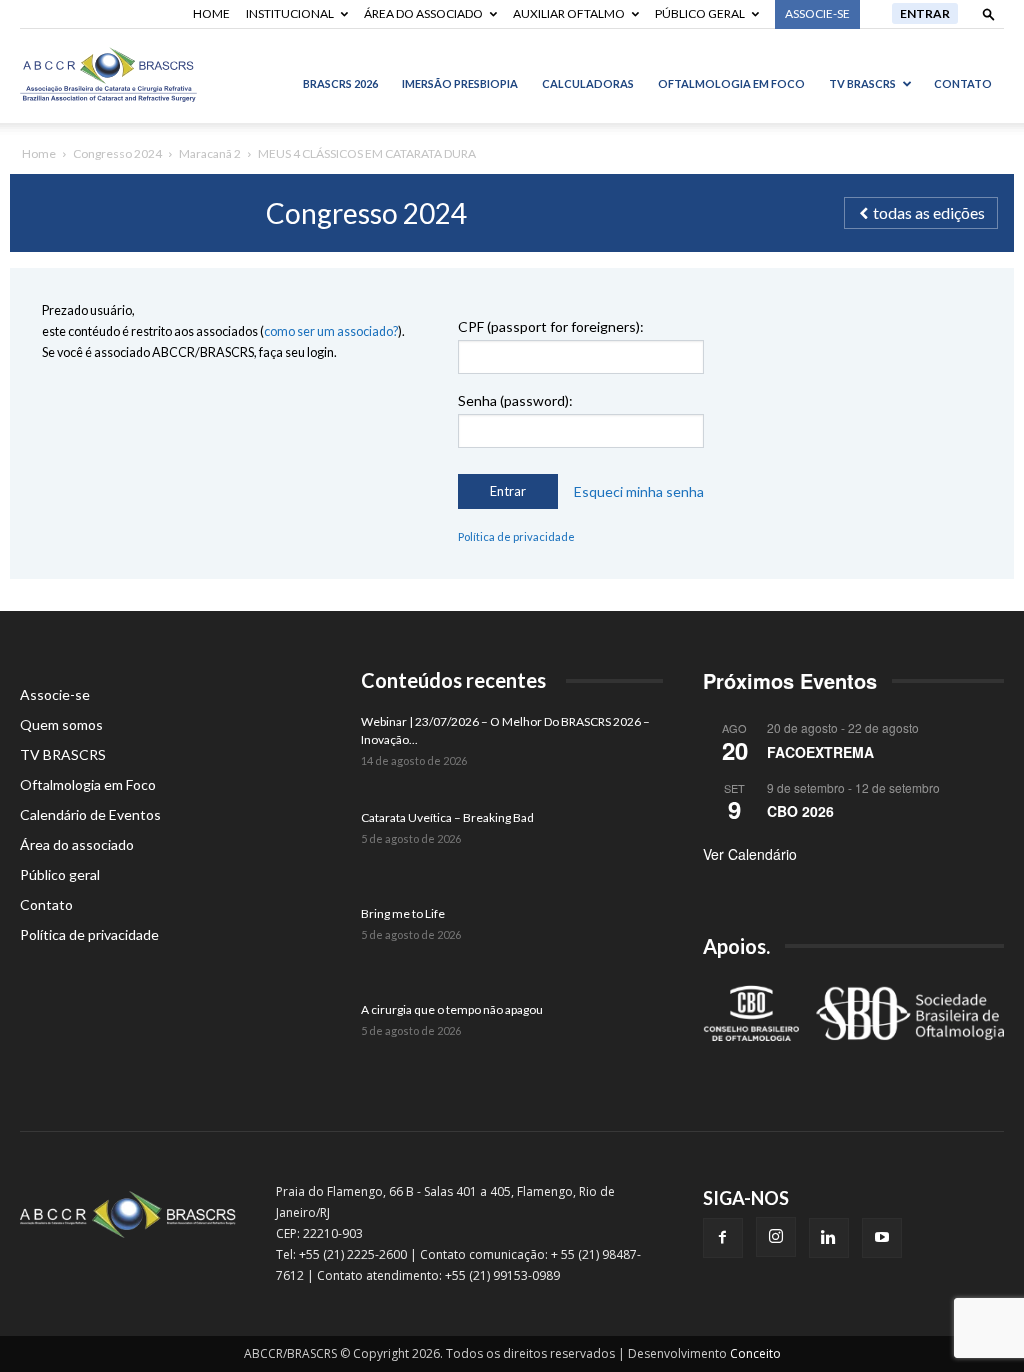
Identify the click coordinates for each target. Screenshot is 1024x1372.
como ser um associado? (331, 331)
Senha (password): (515, 400)
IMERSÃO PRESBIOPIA (460, 83)
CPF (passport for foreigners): (551, 326)
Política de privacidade (516, 536)
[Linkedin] (829, 1238)
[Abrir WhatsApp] (974, 1321)
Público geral (700, 13)
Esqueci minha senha (639, 492)
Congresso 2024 (117, 153)
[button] (989, 13)
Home (211, 13)
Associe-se (55, 694)
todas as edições (927, 212)
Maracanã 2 (210, 153)
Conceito (755, 1353)
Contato (963, 83)
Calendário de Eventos (90, 814)
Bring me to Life (403, 913)
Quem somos (61, 724)
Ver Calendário (750, 854)
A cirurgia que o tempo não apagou (452, 1009)
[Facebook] (723, 1238)
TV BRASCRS (862, 83)
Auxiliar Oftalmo (569, 13)
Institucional (290, 13)
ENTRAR (925, 13)
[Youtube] (882, 1238)
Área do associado (423, 13)
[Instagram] (776, 1237)
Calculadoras (588, 83)
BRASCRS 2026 (340, 83)
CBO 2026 (800, 811)
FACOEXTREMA (820, 752)
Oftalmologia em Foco (731, 83)
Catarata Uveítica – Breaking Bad (447, 817)
